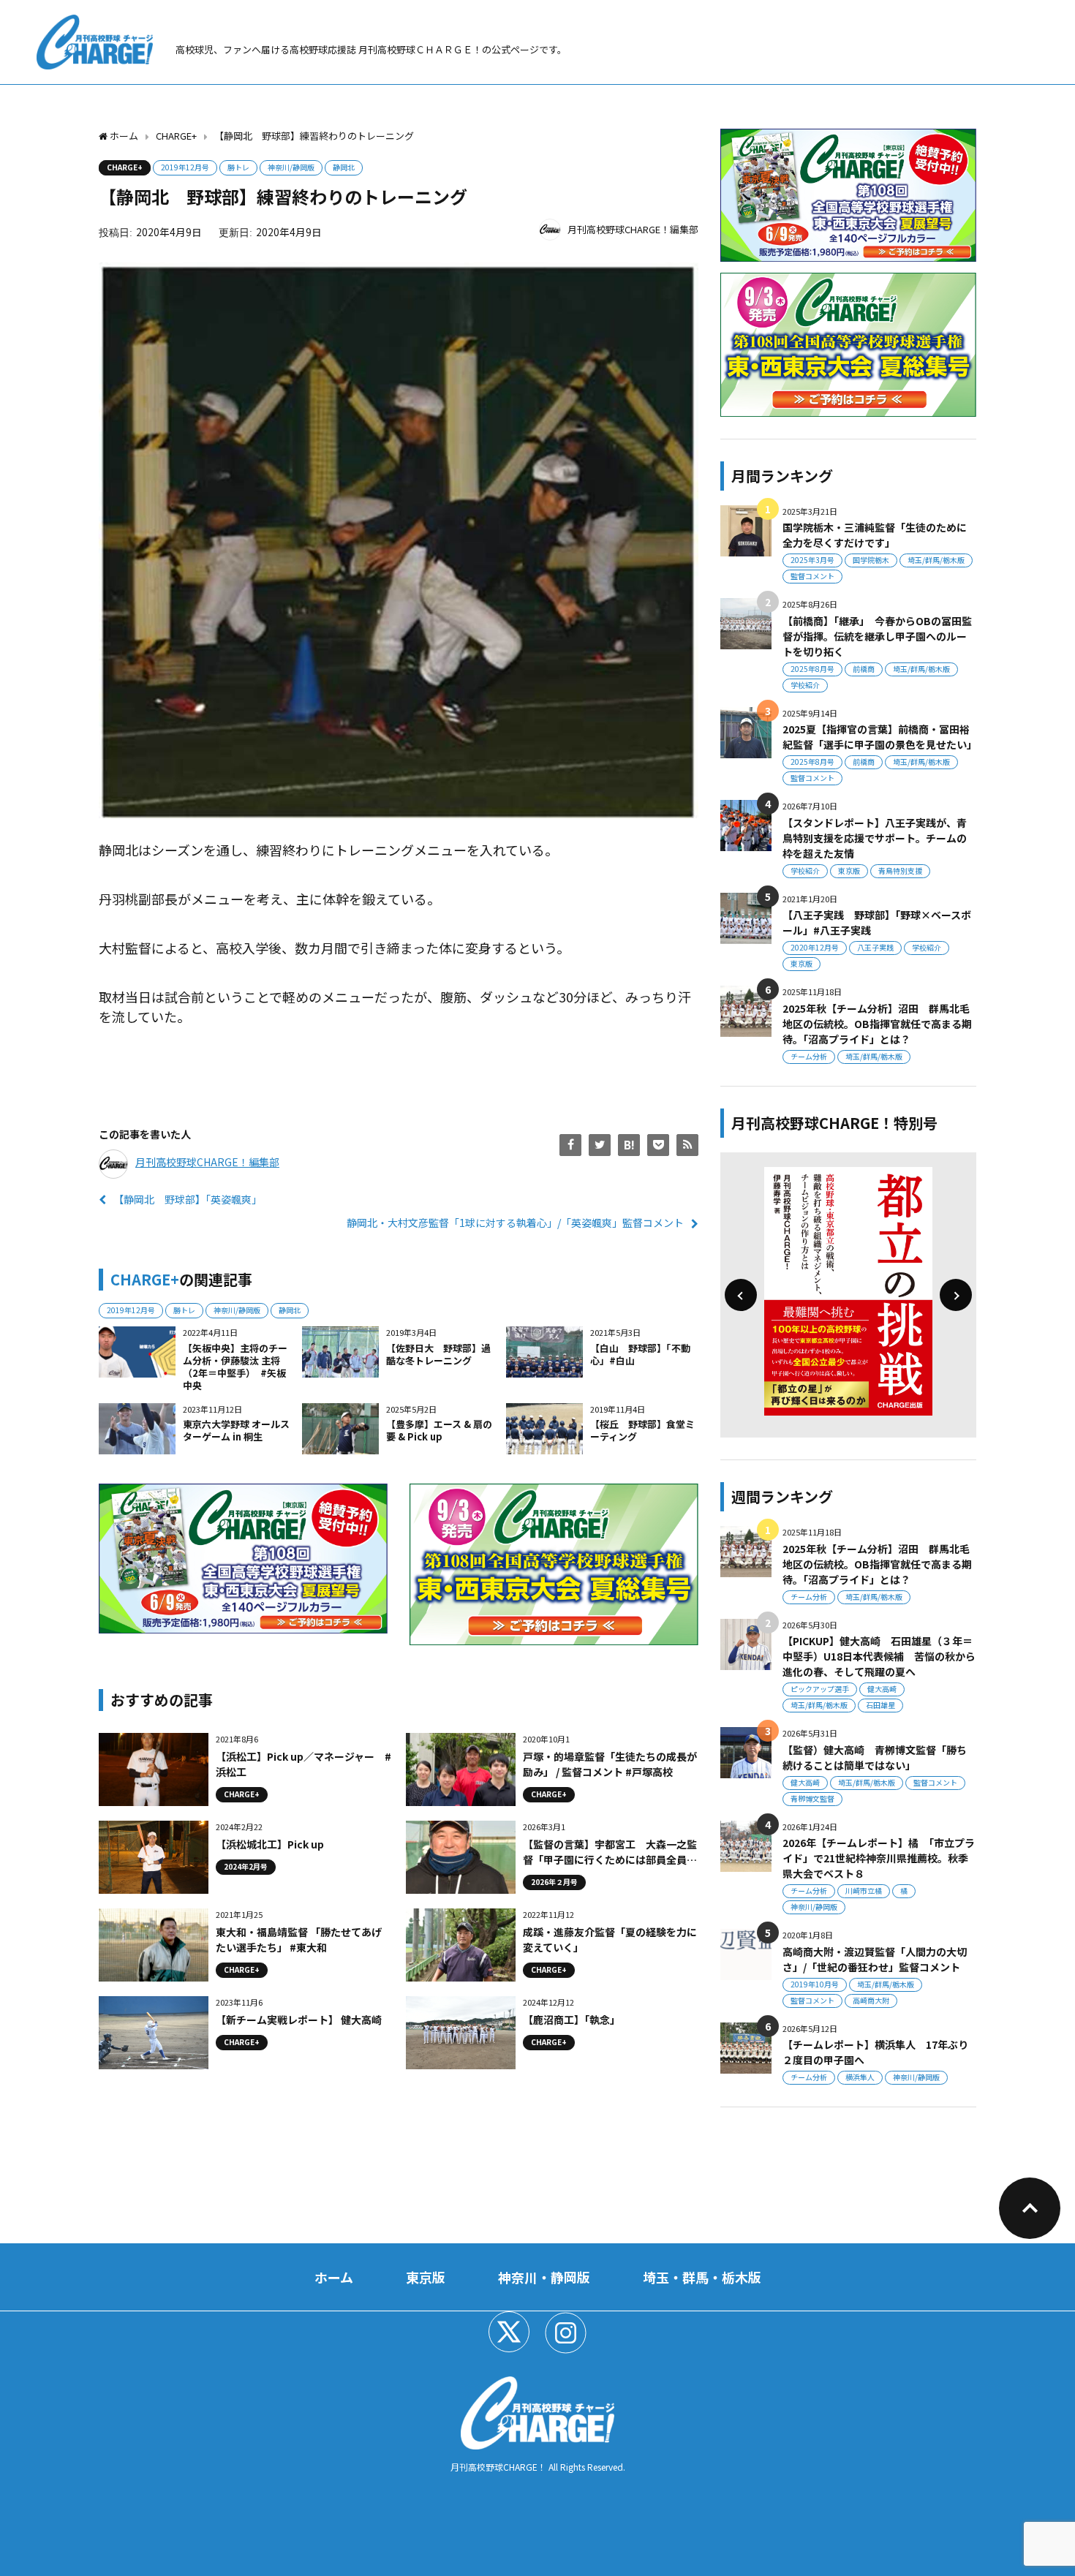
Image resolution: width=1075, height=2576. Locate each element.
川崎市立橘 (864, 1891)
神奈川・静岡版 (544, 2277)
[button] (741, 1295)
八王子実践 (875, 947)
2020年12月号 (815, 947)
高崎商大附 (871, 2000)
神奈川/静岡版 (291, 167)
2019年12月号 (185, 167)
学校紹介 (805, 685)
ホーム (334, 2277)
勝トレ (238, 167)
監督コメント (812, 576)
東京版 (849, 870)
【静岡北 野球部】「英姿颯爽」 (188, 1199)
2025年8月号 (812, 669)
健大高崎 (882, 1689)
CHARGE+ (125, 167)
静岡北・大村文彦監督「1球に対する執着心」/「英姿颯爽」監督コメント (515, 1223)
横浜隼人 (860, 2077)
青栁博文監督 (812, 1798)
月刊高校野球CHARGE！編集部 (633, 229)
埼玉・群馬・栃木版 (702, 2277)
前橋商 (864, 669)
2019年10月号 (815, 1984)
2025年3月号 (812, 560)
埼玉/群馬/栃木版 (936, 560)
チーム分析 (809, 1056)
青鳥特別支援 (900, 870)
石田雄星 (880, 1705)
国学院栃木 (871, 560)
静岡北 (344, 167)
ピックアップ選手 (820, 1689)
